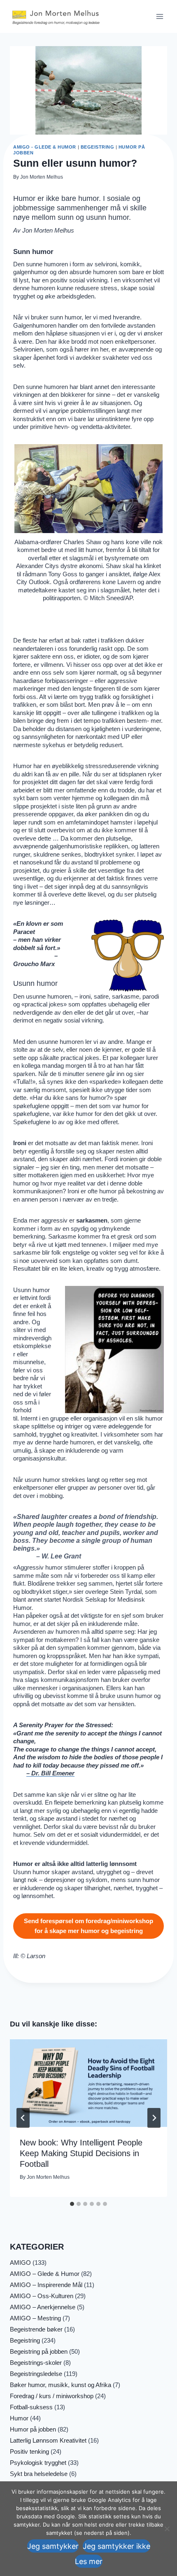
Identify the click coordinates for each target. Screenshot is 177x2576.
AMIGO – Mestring (35, 2318)
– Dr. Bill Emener (50, 1773)
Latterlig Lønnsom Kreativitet (48, 2440)
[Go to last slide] (23, 2118)
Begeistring (98, 147)
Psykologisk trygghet (38, 2463)
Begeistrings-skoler (36, 2363)
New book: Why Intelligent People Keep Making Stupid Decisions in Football (81, 2153)
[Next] (154, 2118)
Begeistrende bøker (36, 2329)
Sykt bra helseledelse (39, 2474)
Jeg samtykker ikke (116, 2546)
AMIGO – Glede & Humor (45, 2274)
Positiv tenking (29, 2451)
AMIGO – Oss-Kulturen (42, 2296)
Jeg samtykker (53, 2546)
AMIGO (20, 2263)
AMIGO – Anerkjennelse (43, 2307)
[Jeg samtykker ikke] (167, 2529)
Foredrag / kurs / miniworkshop (52, 2396)
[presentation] (88, 2083)
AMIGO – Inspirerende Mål (46, 2285)
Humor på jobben (33, 2429)
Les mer (89, 2561)
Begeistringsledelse (36, 2374)
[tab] (72, 2204)
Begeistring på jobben (39, 2351)
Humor (19, 2418)
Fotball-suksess (31, 2407)
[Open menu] (160, 16)
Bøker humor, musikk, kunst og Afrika (61, 2385)
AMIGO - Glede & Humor (45, 147)
